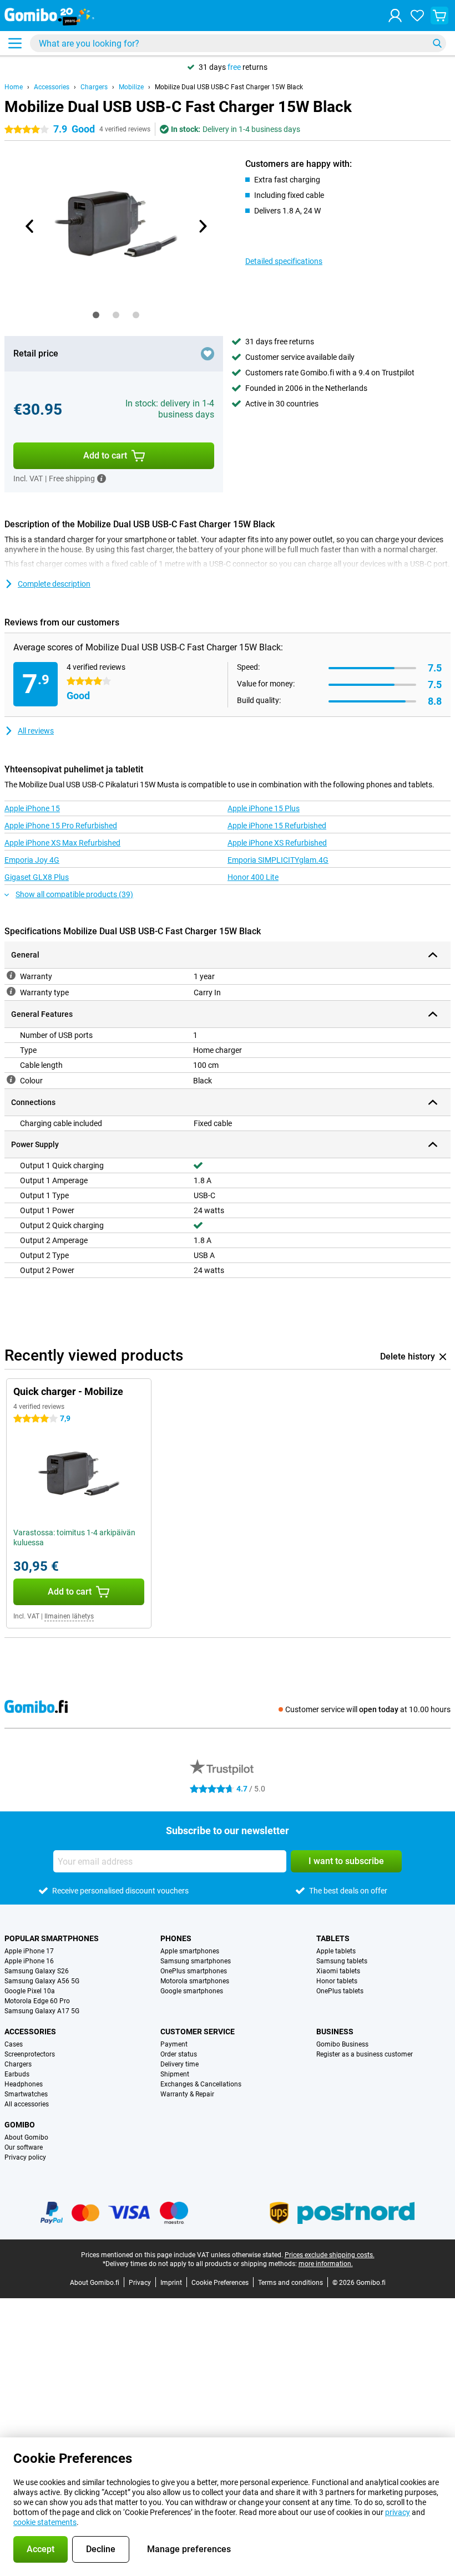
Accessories (52, 87)
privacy (398, 2512)
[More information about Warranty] (11, 975)
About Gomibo (26, 2137)
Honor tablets (337, 1981)
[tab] (96, 315)
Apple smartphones (190, 1951)
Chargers (94, 87)
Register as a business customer (365, 2054)
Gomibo (20, 2125)
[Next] (202, 226)
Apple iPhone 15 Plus (264, 808)
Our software (24, 2147)
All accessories (27, 2104)
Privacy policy (25, 2157)
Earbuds (17, 2074)
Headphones (24, 2084)
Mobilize (131, 87)
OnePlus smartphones (194, 1971)
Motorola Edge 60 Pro (37, 2001)
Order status (179, 2054)
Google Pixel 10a (30, 1991)
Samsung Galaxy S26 (37, 1971)
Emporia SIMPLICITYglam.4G (278, 860)
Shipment (175, 2074)
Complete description (54, 584)
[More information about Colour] (11, 1080)
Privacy (140, 2283)
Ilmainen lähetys (69, 1616)
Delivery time (180, 2064)
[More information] (102, 478)
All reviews (36, 731)
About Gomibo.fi (95, 2283)
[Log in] (395, 16)
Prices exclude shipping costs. (330, 2255)
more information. (326, 2264)
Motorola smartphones (195, 1981)
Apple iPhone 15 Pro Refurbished (61, 826)
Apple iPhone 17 (29, 1951)
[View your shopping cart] (439, 16)
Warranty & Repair (187, 2094)
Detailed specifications (284, 261)
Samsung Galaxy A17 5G (42, 2011)
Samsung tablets (342, 1961)
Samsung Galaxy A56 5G (42, 1981)
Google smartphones (192, 1991)
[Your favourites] (417, 16)
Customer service (198, 2032)
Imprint (171, 2283)
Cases (14, 2044)
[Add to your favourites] (208, 354)
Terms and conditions (290, 2283)
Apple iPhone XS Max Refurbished (62, 843)
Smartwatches (26, 2094)
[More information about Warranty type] (11, 991)
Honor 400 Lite (253, 877)
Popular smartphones (52, 1938)
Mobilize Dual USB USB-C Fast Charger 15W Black (229, 87)
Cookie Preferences (220, 2283)
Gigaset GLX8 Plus (37, 877)
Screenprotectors (30, 2054)
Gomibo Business (342, 2044)
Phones (176, 1938)
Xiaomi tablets (338, 1971)
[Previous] (30, 226)
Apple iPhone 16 (29, 1961)
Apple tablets (336, 1951)
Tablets (333, 1938)
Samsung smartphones (196, 1961)
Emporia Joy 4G (32, 860)
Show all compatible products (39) (74, 894)
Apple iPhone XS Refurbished (277, 843)
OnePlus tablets (340, 1991)
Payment (174, 2044)
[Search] (437, 43)
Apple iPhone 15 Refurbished (277, 826)
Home (14, 87)
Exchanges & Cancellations (201, 2084)
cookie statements (45, 2522)
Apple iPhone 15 (32, 808)
